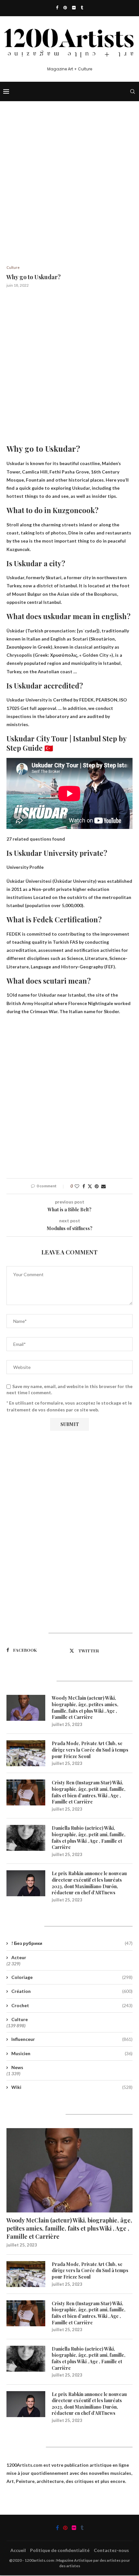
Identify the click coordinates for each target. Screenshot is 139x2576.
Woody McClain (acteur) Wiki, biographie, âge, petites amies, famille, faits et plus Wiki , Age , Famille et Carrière (85, 1707)
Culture (20, 2019)
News (17, 2067)
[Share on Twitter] (90, 1186)
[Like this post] (77, 1186)
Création (72, 1991)
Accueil (18, 2550)
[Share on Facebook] (84, 1186)
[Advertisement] (69, 193)
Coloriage (72, 1977)
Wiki (72, 2087)
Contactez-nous (111, 2550)
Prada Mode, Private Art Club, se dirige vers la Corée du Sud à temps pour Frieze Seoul (90, 1750)
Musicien (72, 2053)
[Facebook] (57, 7)
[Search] (133, 91)
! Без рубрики (72, 1943)
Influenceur (72, 2039)
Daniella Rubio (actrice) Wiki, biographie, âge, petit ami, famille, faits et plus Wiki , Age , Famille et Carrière (89, 1838)
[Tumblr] (82, 7)
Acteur (19, 1957)
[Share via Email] (103, 1186)
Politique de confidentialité (60, 2550)
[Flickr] (74, 7)
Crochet (72, 2005)
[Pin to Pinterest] (97, 1186)
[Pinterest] (65, 7)
